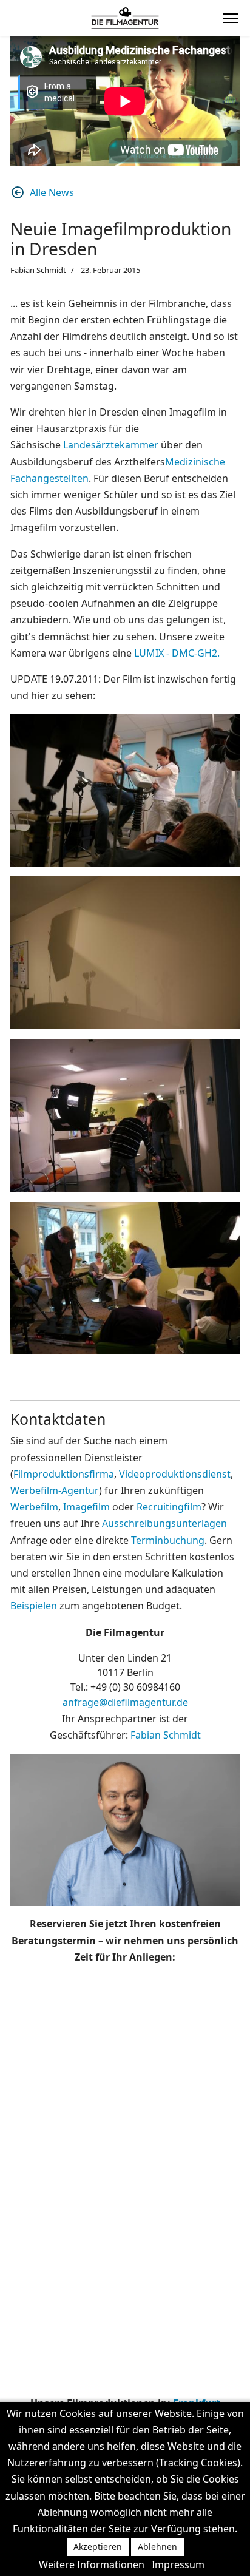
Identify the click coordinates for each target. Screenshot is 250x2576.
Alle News (52, 192)
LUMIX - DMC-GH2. (177, 653)
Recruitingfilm (169, 1507)
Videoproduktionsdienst (175, 1474)
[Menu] (230, 18)
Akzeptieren (98, 2547)
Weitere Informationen (92, 2564)
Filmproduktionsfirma (64, 1474)
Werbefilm (34, 1507)
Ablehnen (157, 2547)
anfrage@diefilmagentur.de (125, 1702)
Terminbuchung (168, 1540)
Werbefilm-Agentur (55, 1490)
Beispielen (34, 1606)
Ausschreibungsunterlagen (164, 1523)
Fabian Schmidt (166, 1735)
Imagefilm (86, 1507)
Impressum (178, 2564)
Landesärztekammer (112, 445)
